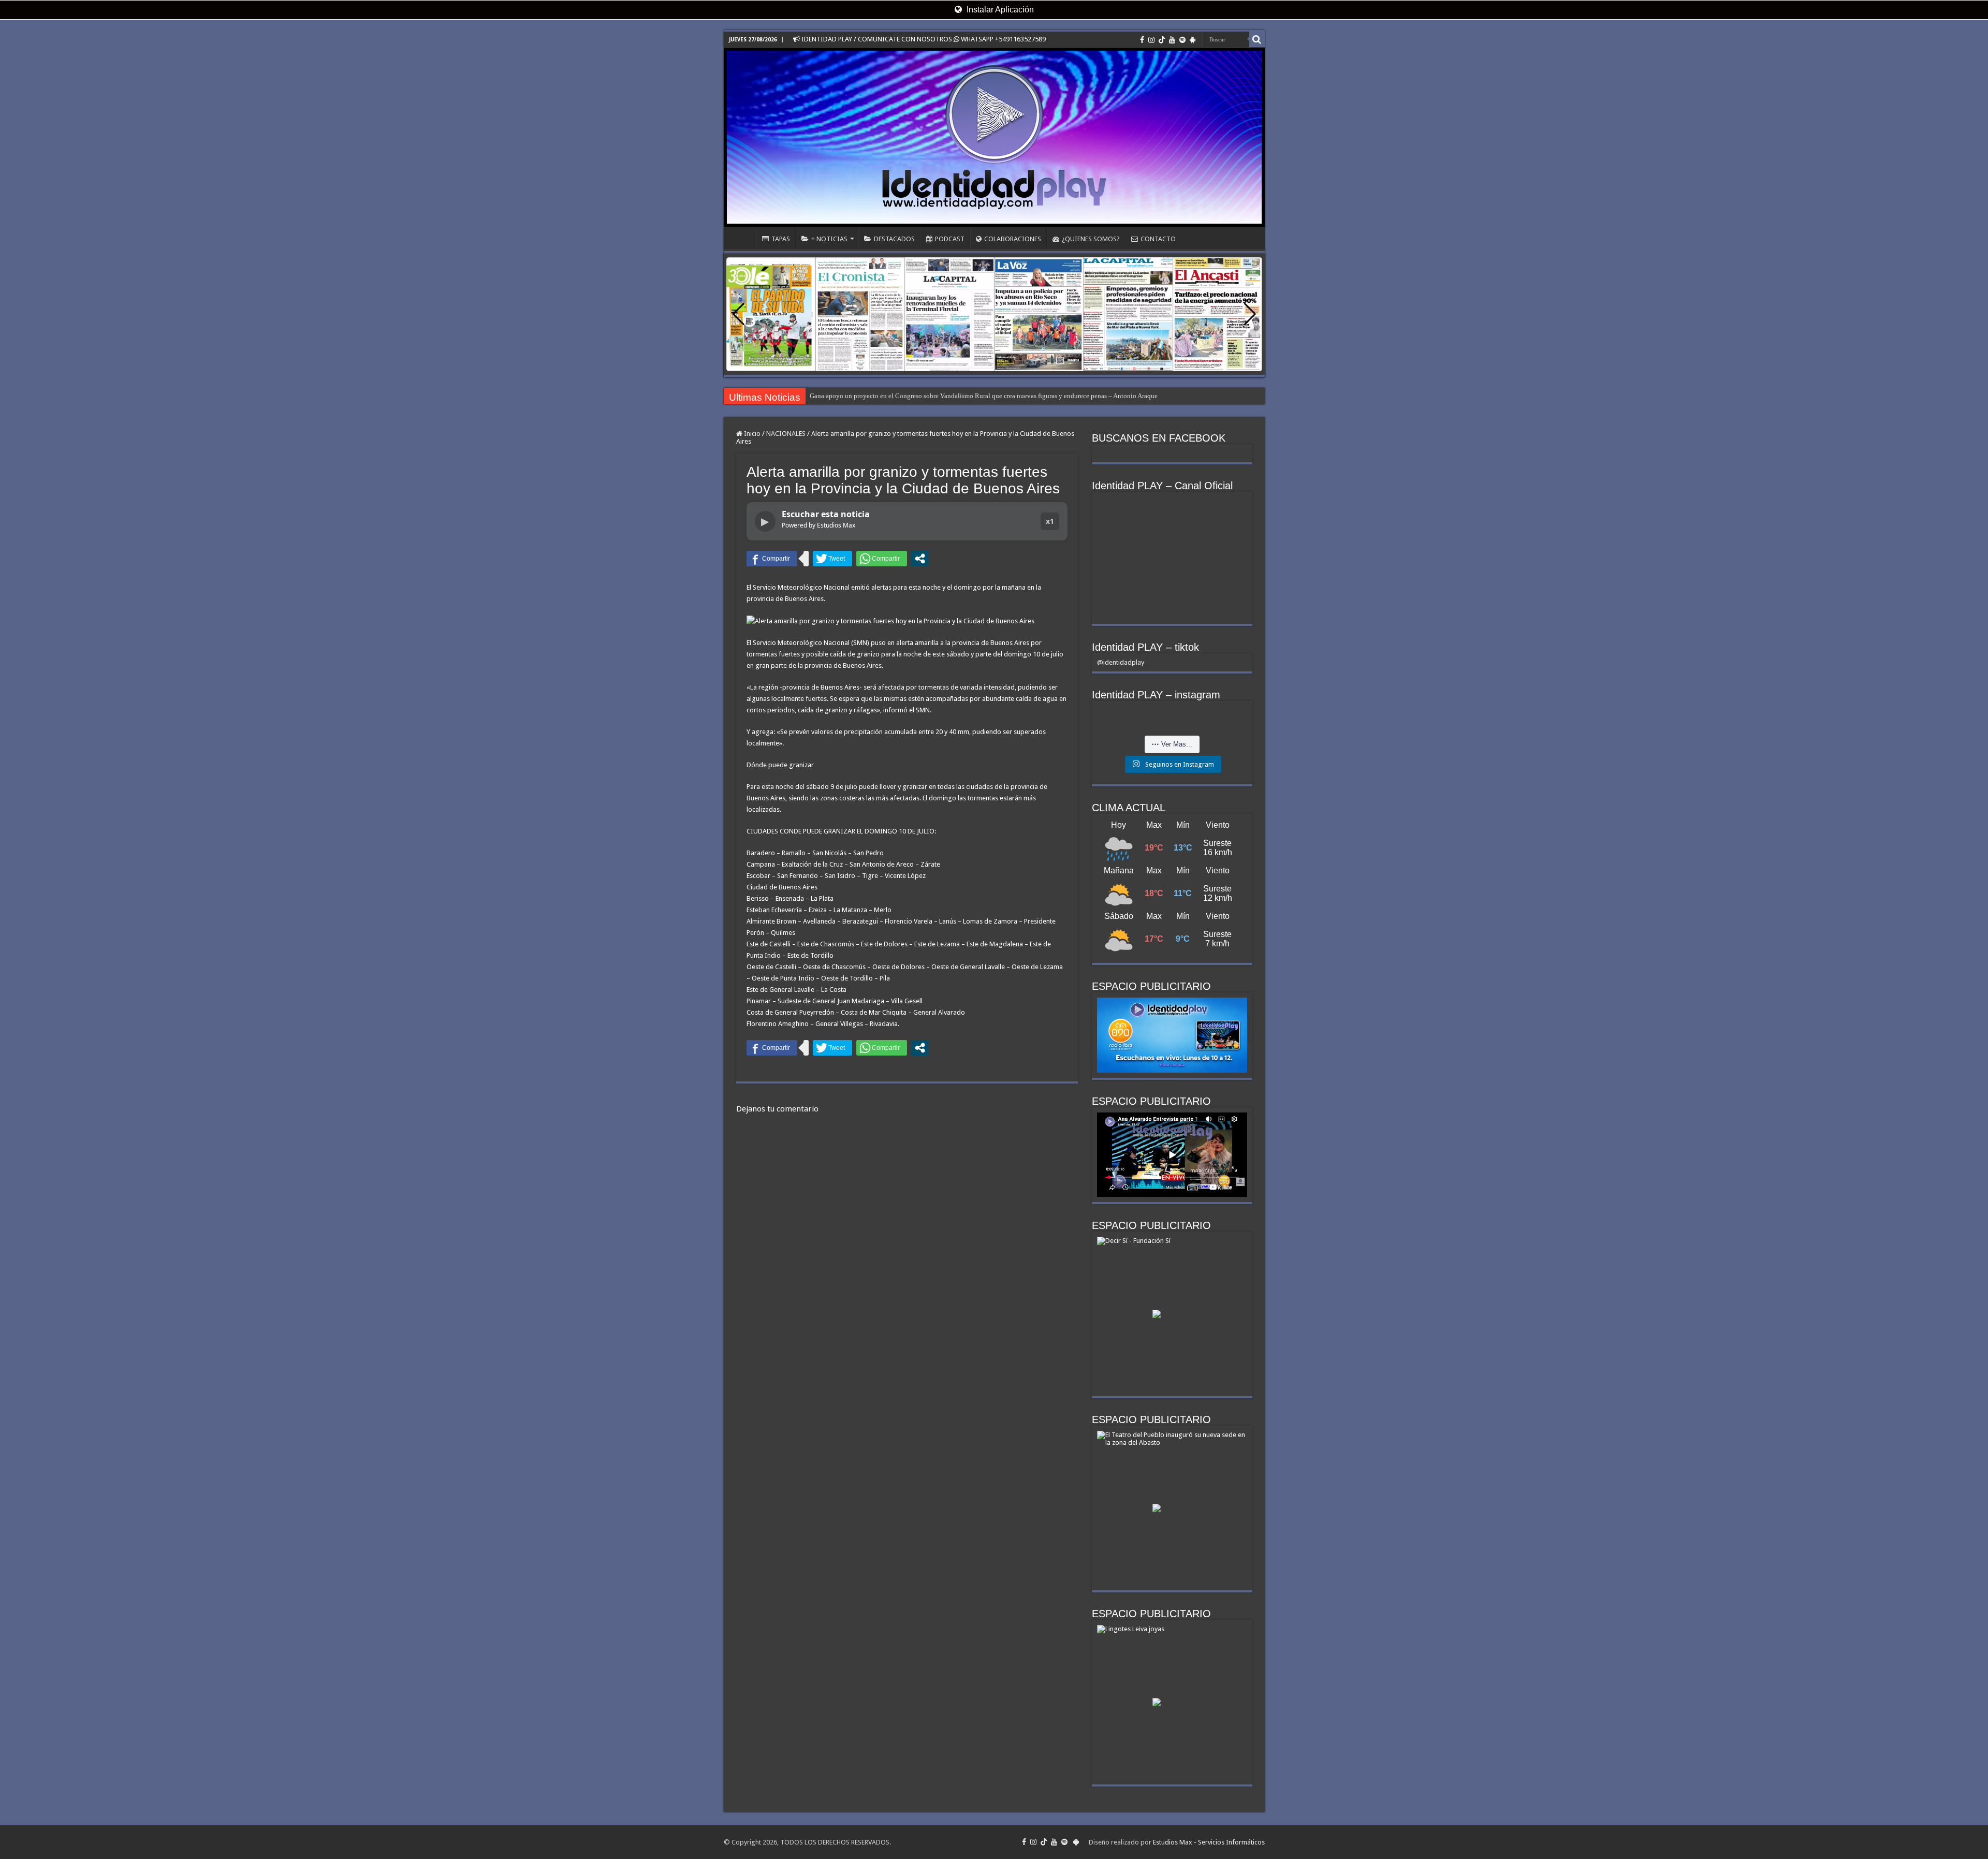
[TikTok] (1162, 40)
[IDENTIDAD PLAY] (994, 137)
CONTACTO (1158, 239)
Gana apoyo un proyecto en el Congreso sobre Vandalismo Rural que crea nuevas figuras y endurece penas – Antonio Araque (984, 396)
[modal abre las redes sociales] (920, 559)
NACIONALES (786, 434)
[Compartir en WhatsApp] (882, 559)
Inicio (751, 434)
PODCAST (950, 239)
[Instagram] (1151, 40)
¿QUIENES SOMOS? (1091, 239)
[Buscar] (1257, 39)
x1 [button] (1050, 521)
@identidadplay (1121, 662)
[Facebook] (1142, 40)
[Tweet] (832, 559)
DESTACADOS (894, 239)
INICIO (742, 238)
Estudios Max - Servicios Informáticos (1209, 1842)
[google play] (1193, 40)
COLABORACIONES (1013, 239)
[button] (1250, 314)
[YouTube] (1172, 40)
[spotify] (1182, 40)
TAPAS (781, 239)
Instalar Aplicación (999, 10)
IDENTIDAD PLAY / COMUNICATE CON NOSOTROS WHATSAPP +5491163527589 (923, 39)
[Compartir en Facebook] (772, 559)
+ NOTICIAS (829, 239)
